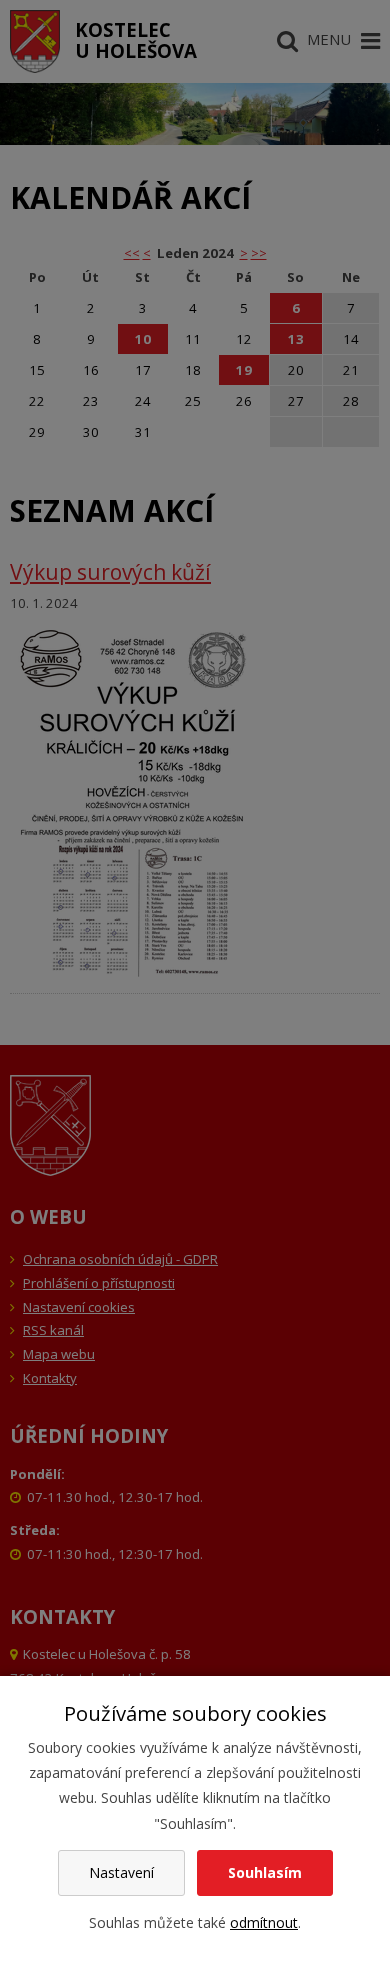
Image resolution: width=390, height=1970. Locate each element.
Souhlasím (265, 1872)
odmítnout (264, 1922)
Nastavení (121, 1872)
